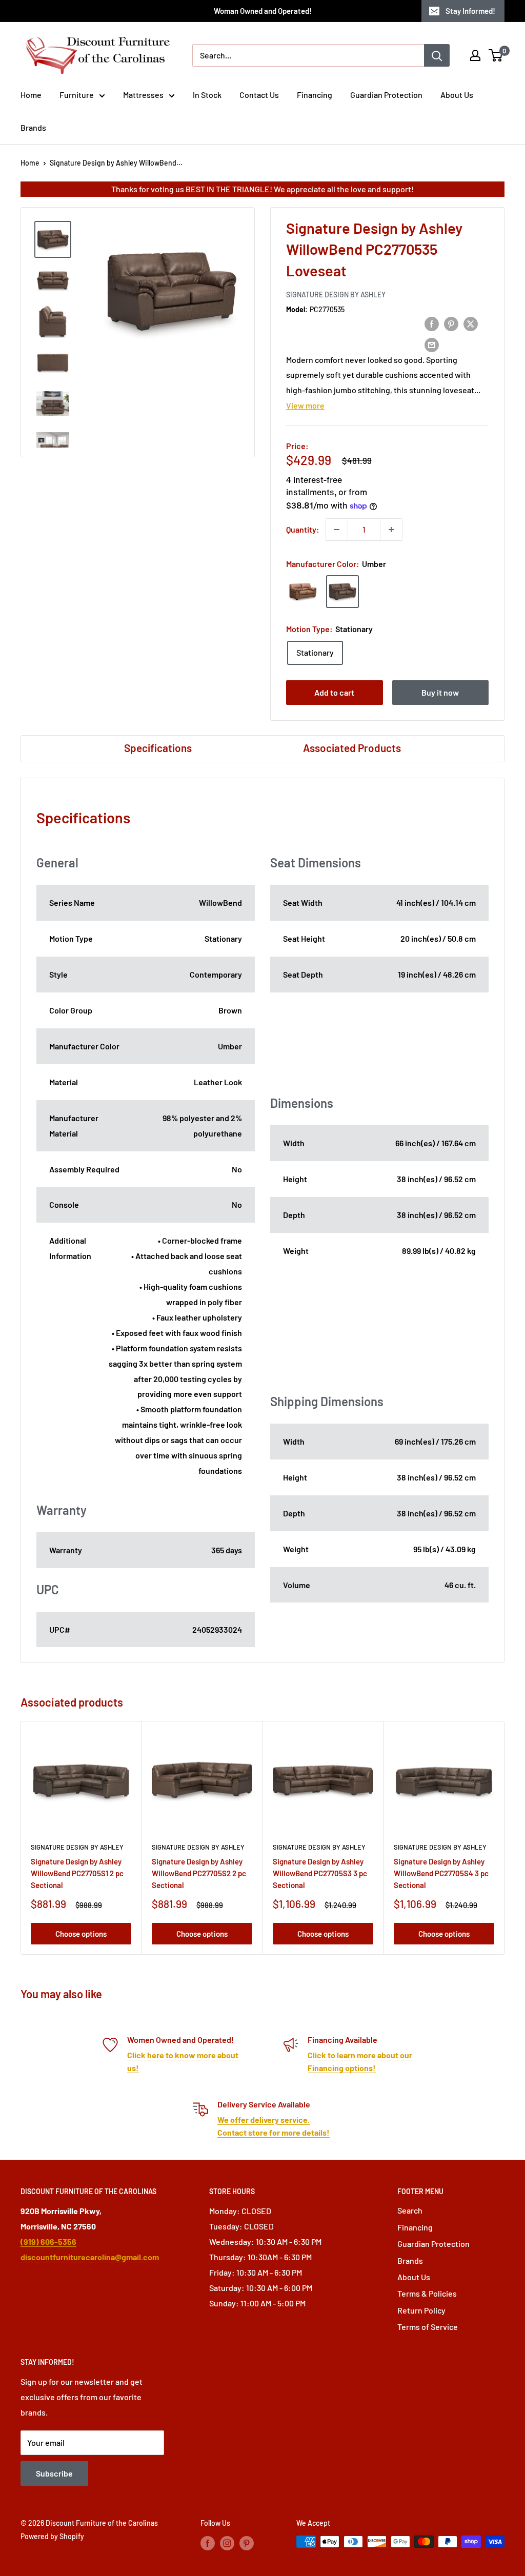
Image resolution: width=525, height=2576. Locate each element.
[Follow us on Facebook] (208, 2543)
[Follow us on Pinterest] (247, 2543)
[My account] (475, 55)
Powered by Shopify (52, 2536)
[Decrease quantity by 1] (337, 530)
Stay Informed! (470, 11)
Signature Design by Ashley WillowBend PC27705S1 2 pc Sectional (77, 1873)
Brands (33, 127)
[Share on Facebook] (432, 323)
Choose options (81, 1934)
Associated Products (352, 748)
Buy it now (440, 692)
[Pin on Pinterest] (451, 323)
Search (410, 2210)
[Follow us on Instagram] (227, 2543)
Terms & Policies (427, 2293)
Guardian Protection (386, 95)
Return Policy (421, 2310)
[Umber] (342, 592)
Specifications (158, 748)
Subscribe (54, 2473)
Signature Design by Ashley (336, 295)
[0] (496, 55)
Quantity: (303, 529)
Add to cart (334, 692)
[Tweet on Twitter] (471, 323)
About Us (457, 95)
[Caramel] (303, 592)
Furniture (77, 95)
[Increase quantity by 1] (391, 530)
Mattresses (143, 95)
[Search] (437, 55)
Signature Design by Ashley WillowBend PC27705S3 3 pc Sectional (320, 1873)
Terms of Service (428, 2327)
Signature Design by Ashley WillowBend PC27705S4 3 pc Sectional (441, 1873)
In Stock (207, 95)
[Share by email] (432, 344)
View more (305, 405)
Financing (315, 95)
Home (31, 95)
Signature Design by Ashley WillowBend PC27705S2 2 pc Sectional (199, 1873)
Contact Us (259, 95)
